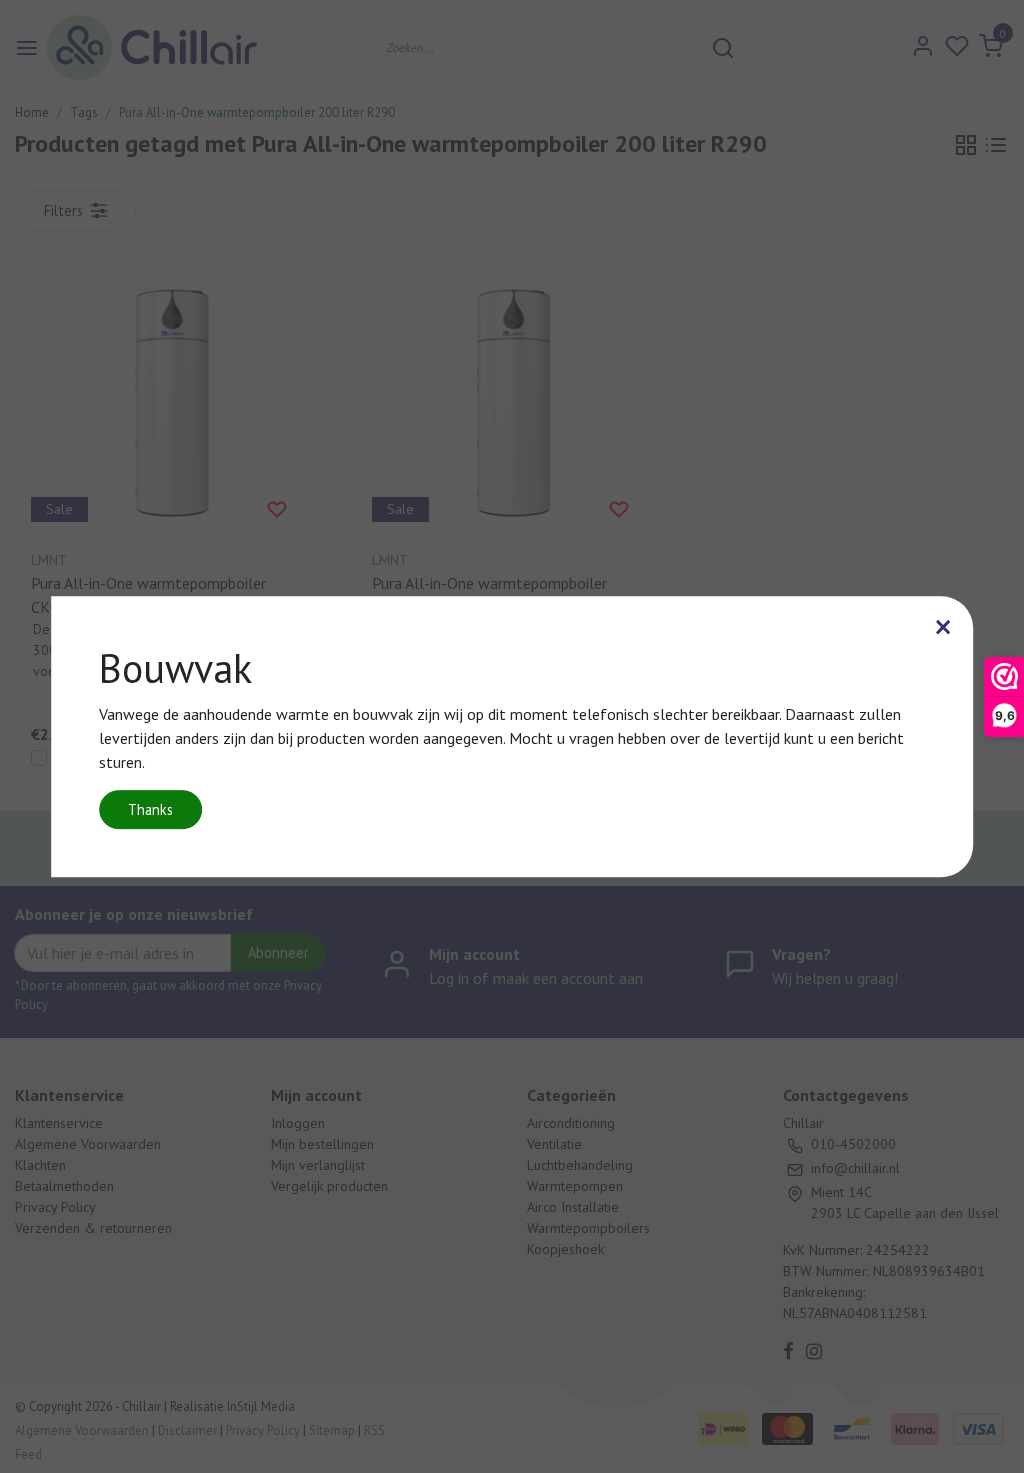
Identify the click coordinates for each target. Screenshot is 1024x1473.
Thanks (150, 809)
